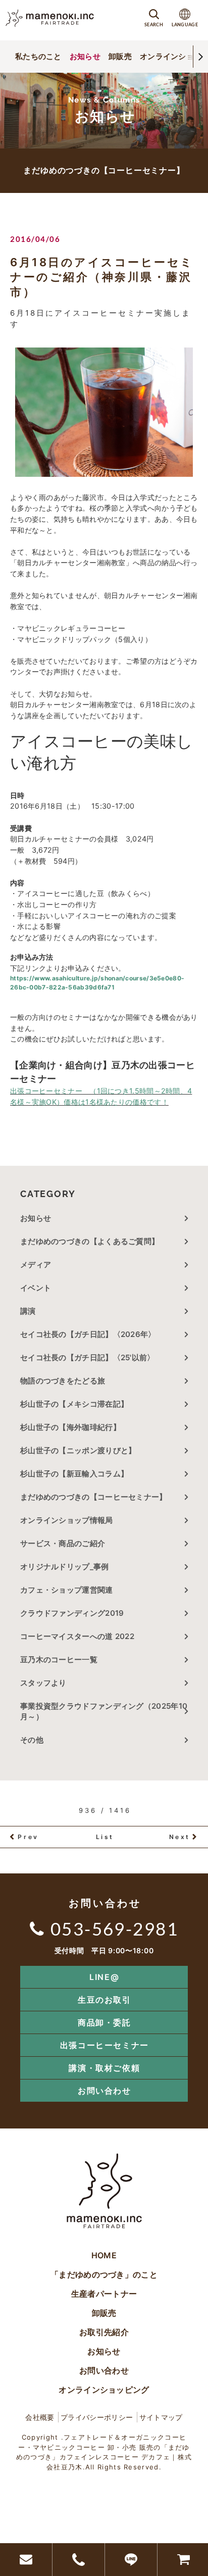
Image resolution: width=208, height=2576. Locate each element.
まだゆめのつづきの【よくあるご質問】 (90, 1241)
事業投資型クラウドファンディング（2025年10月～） (104, 1711)
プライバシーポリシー (97, 2417)
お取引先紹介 (104, 2332)
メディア (36, 1265)
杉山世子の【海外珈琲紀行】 (70, 1427)
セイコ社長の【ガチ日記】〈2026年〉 (88, 1334)
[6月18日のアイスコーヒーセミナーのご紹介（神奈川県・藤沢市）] (104, 412)
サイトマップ (161, 2417)
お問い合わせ (105, 2091)
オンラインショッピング (104, 2390)
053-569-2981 (114, 1928)
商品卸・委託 (105, 2022)
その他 (36, 1740)
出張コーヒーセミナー (105, 2045)
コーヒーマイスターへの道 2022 (77, 1636)
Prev (28, 1837)
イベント (36, 1288)
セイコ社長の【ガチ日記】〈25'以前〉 (88, 1357)
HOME (104, 2255)
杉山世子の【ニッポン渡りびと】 (78, 1450)
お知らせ (85, 56)
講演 (28, 1311)
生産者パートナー (104, 2294)
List (105, 1837)
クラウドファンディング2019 (72, 1613)
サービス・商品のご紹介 (63, 1543)
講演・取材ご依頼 (104, 2068)
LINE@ (104, 1977)
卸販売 (120, 56)
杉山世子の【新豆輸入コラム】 (74, 1474)
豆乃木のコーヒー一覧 (59, 1659)
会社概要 (40, 2417)
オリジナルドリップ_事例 (65, 1567)
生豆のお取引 (105, 2000)
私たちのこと (38, 56)
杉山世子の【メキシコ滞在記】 (74, 1404)
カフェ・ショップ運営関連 (67, 1590)
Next (180, 1837)
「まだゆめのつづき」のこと (104, 2274)
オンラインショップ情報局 (67, 1520)
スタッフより (43, 1683)
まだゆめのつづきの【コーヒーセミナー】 (94, 1497)
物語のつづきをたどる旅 (63, 1381)
